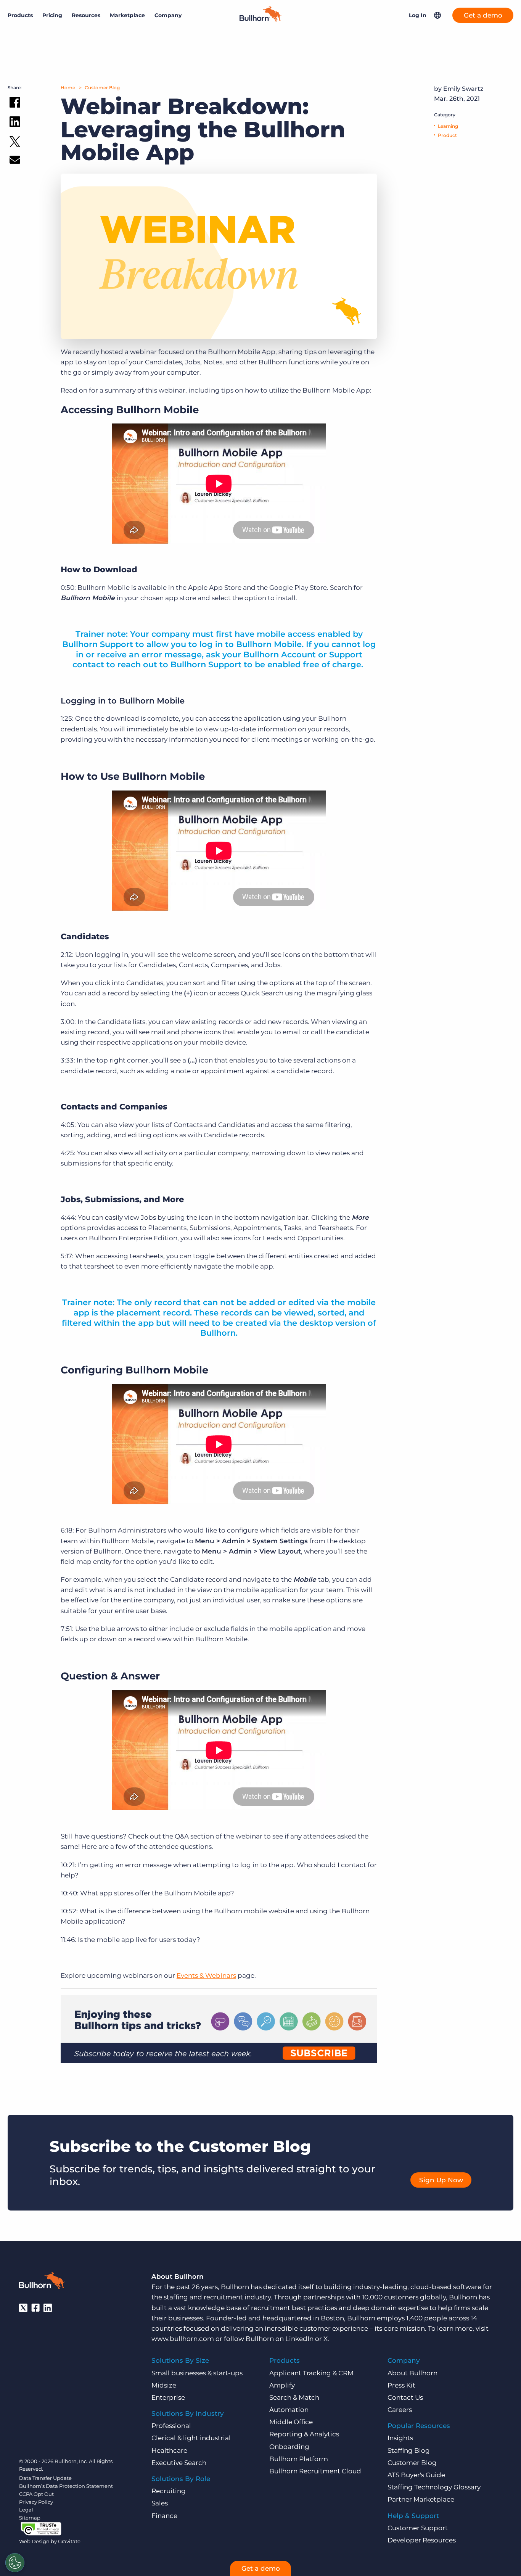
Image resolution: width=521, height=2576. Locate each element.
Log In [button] (418, 15)
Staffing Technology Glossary (434, 2487)
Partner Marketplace (421, 2499)
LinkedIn (299, 2339)
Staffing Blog (409, 2450)
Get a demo (483, 15)
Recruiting (169, 2491)
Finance (164, 2516)
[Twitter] (23, 2308)
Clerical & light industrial (191, 2438)
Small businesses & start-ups (197, 2373)
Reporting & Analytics (304, 2434)
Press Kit (401, 2385)
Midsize (164, 2385)
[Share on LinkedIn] (15, 123)
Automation (289, 2410)
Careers (400, 2410)
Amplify (282, 2385)
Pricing (52, 15)
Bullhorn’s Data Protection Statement (66, 2486)
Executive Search (179, 2463)
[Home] (260, 19)
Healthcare (169, 2450)
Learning (448, 126)
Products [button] (20, 15)
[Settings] (15, 2563)
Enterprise (168, 2397)
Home (68, 88)
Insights (400, 2438)
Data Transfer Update (45, 2478)
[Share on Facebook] (15, 104)
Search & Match (294, 2397)
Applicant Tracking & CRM (311, 2373)
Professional (171, 2426)
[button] (437, 15)
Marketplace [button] (127, 15)
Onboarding (289, 2447)
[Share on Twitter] (15, 143)
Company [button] (168, 15)
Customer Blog (102, 88)
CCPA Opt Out (36, 2494)
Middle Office (291, 2422)
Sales (160, 2503)
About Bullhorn (412, 2373)
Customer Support (418, 2528)
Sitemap (30, 2518)
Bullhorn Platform (299, 2459)
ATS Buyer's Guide (416, 2475)
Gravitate (69, 2541)
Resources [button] (86, 15)
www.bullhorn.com (183, 2339)
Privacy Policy (36, 2502)
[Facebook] (35, 2308)
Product (447, 135)
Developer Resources (422, 2540)
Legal (26, 2510)
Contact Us (405, 2397)
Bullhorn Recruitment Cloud (315, 2471)
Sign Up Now (441, 2180)
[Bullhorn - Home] (42, 2282)
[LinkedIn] (48, 2308)
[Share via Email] (15, 161)
